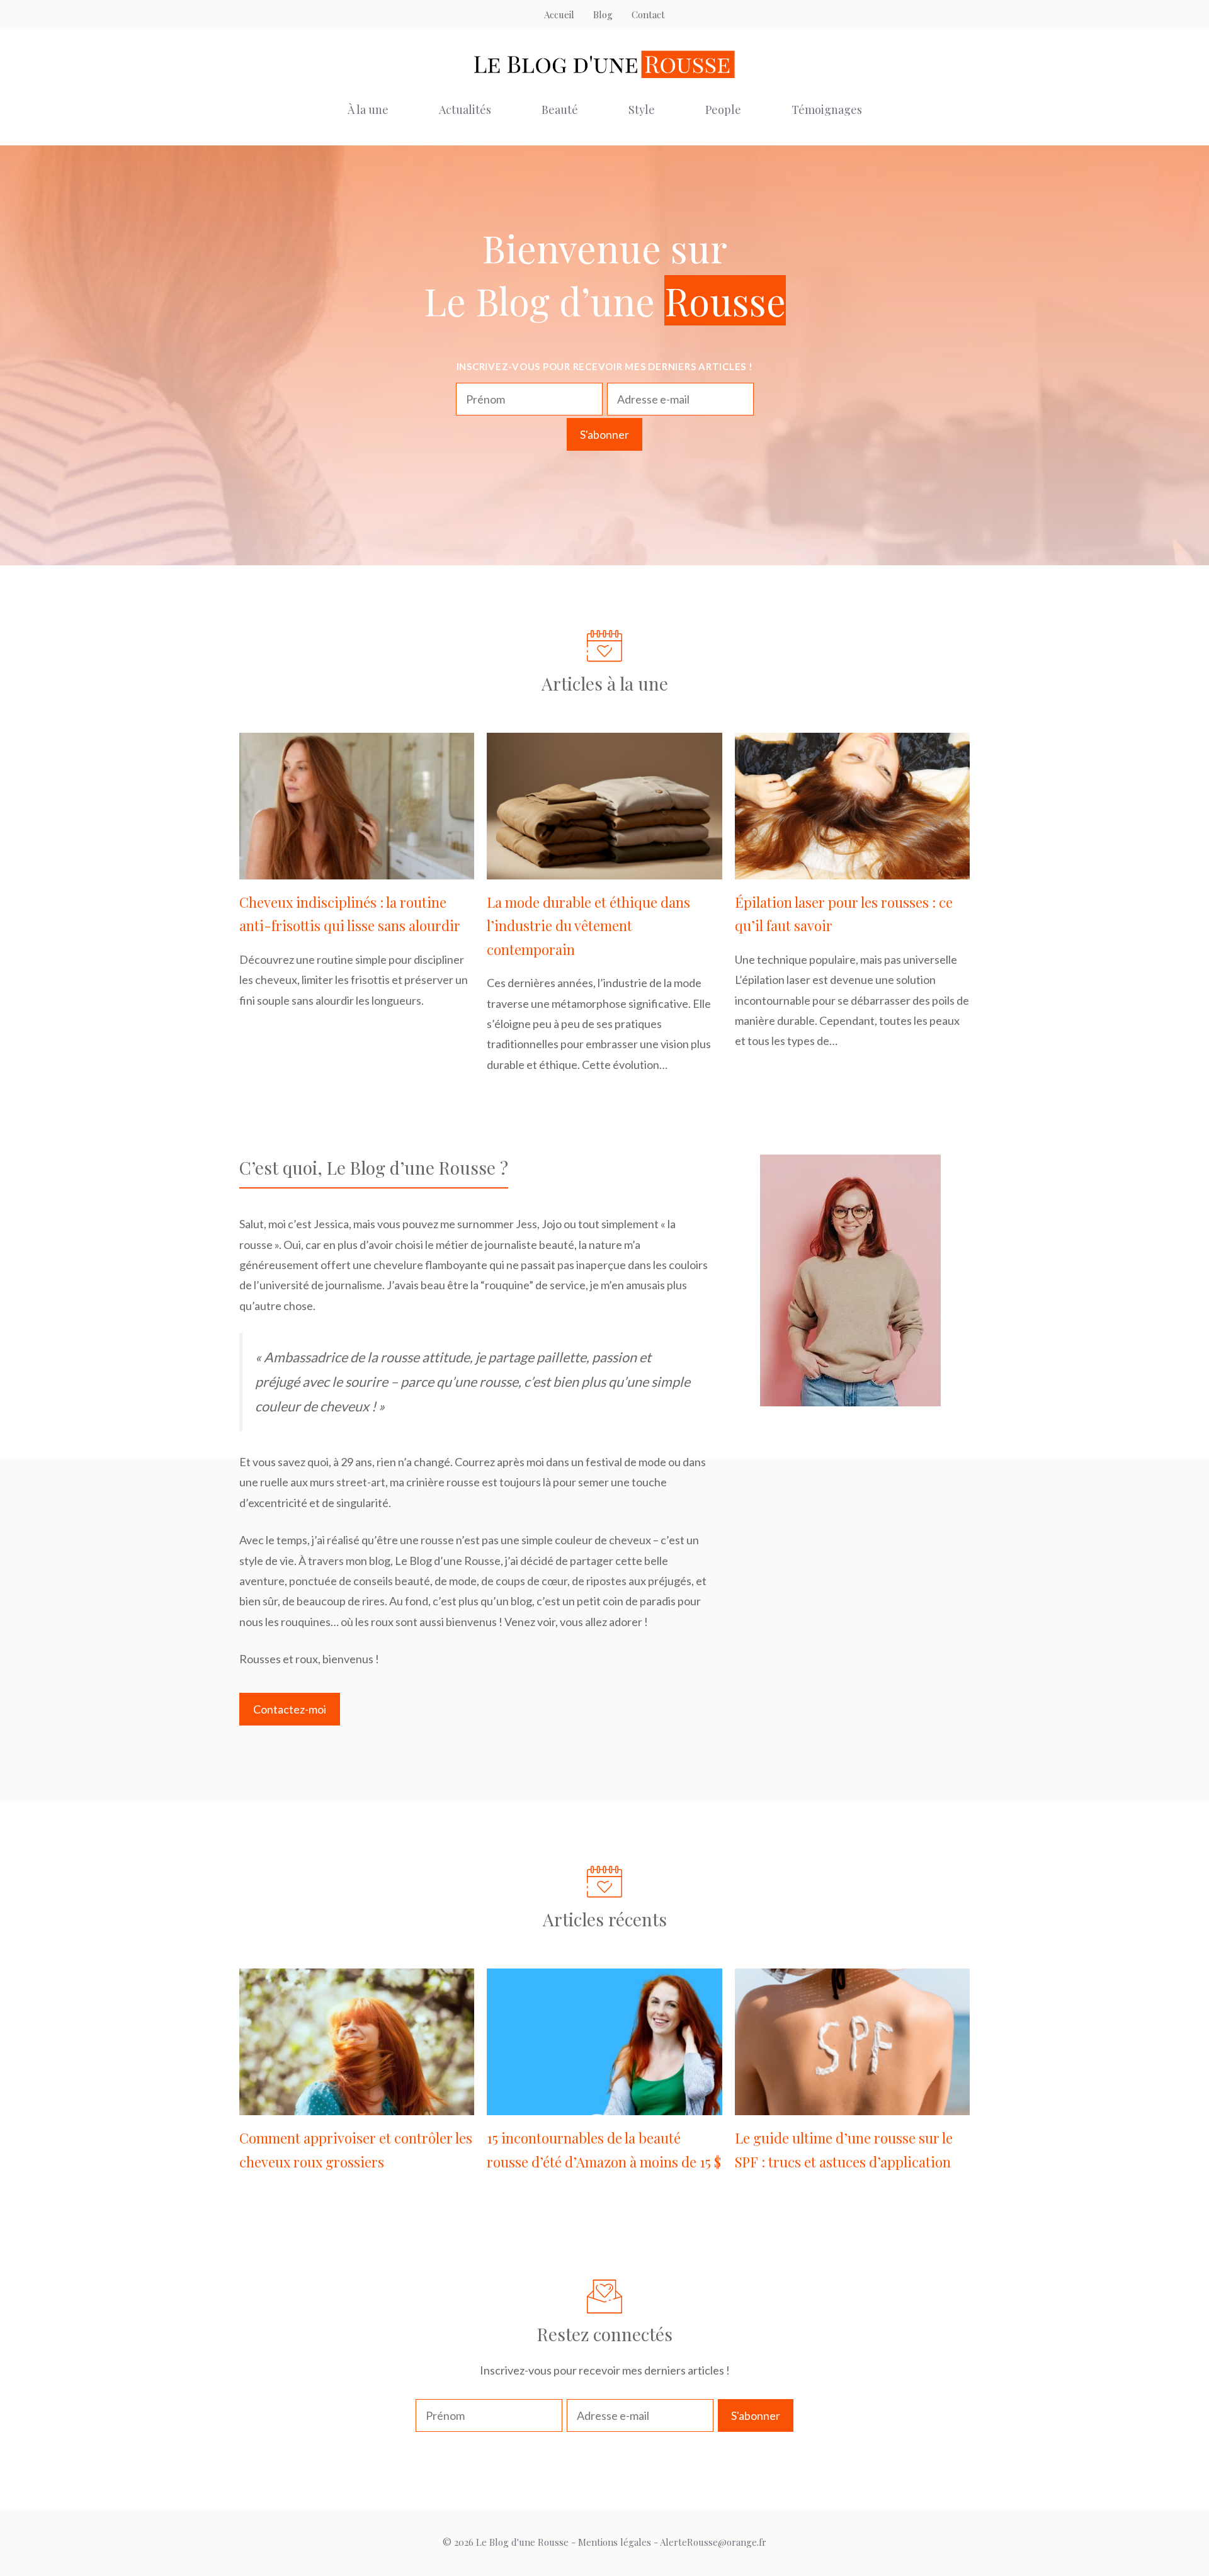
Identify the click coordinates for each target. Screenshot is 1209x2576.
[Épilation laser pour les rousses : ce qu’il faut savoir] (852, 869)
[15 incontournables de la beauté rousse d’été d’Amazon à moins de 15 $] (604, 2105)
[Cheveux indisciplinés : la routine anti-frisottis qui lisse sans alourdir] (357, 869)
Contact (648, 14)
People (723, 110)
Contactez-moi (290, 1709)
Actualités (465, 110)
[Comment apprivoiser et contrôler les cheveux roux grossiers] (357, 2105)
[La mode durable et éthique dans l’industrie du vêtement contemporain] (604, 869)
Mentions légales (615, 2542)
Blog (603, 14)
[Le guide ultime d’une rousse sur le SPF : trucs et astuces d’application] (852, 2105)
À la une (368, 110)
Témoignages (827, 110)
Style (642, 110)
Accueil (559, 14)
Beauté (560, 110)
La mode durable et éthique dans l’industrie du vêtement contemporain (588, 926)
